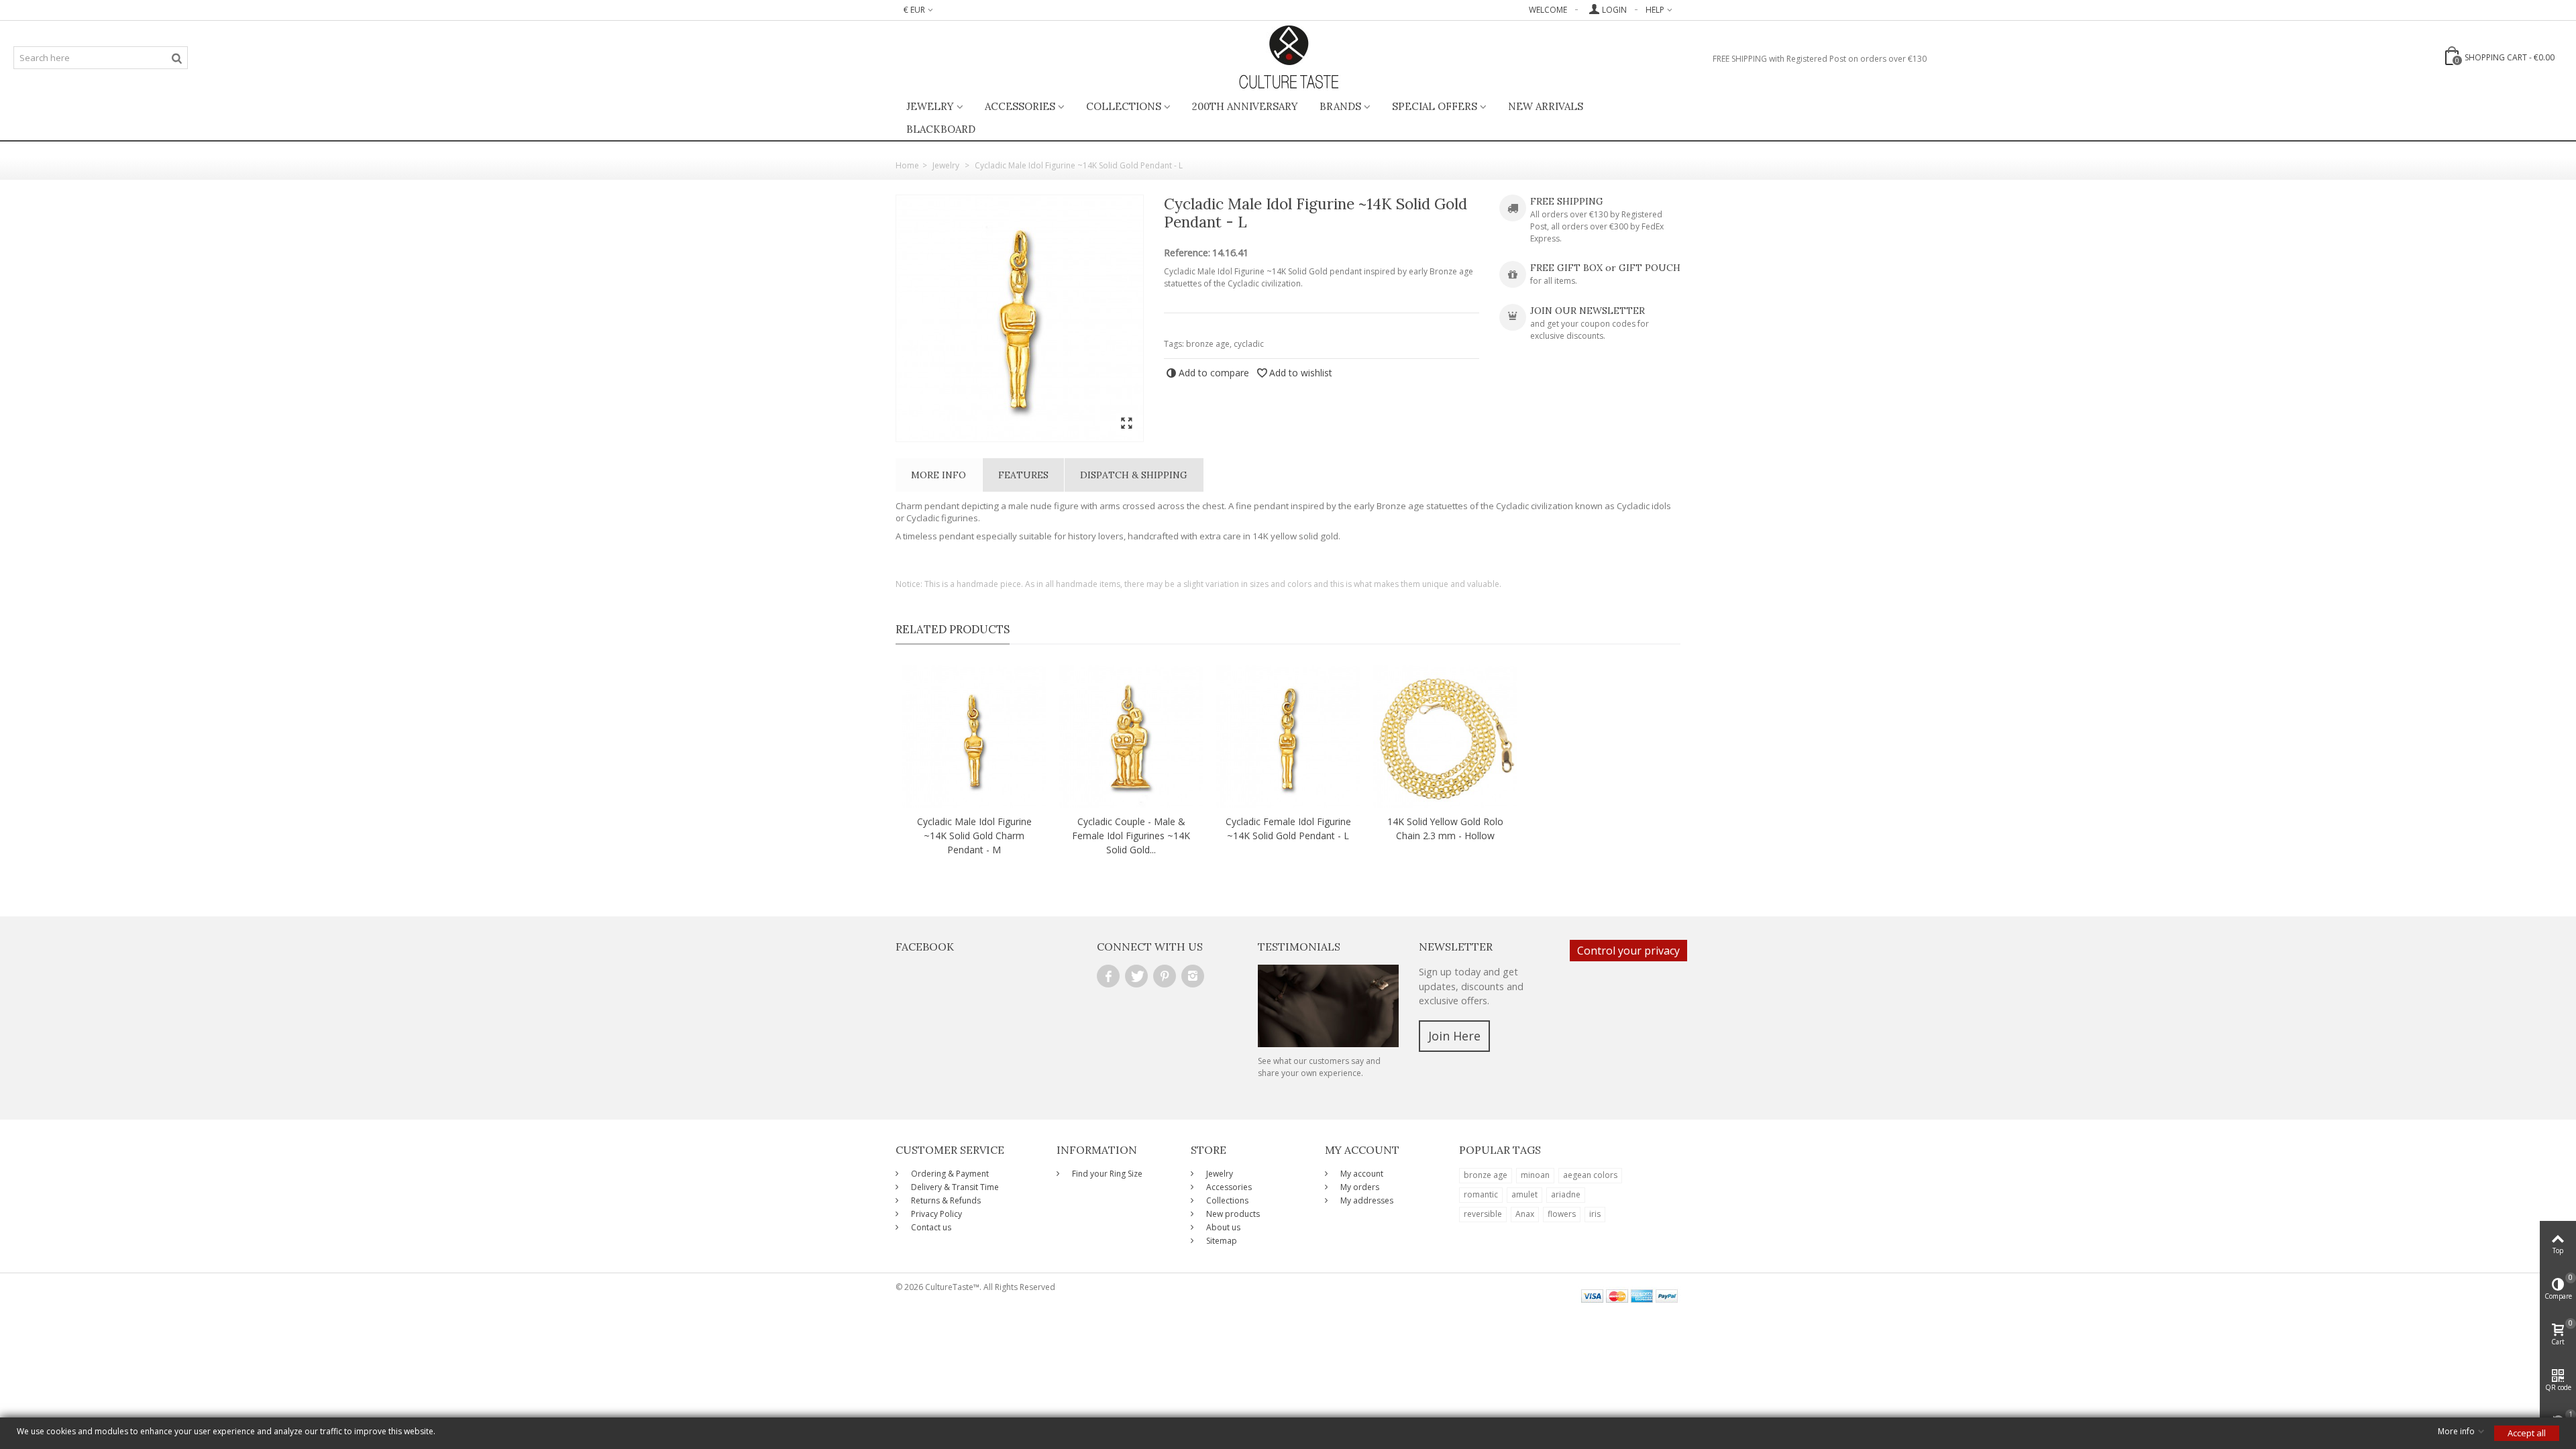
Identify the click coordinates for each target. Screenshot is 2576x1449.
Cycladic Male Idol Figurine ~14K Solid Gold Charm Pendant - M (974, 836)
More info (938, 475)
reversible (1483, 1214)
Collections (1124, 106)
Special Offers (1435, 106)
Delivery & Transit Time (954, 1187)
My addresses (1366, 1200)
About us (1222, 1227)
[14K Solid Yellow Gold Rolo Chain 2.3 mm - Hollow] (1445, 737)
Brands (1340, 106)
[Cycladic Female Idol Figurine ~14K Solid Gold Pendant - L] (1288, 737)
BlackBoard (941, 129)
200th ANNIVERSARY (1245, 106)
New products (1232, 1214)
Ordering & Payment (949, 1174)
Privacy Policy (935, 1214)
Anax (1525, 1214)
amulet (1524, 1194)
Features (1023, 475)
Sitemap (1221, 1241)
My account (1361, 1174)
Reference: (1187, 253)
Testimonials (1299, 947)
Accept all (2527, 1433)
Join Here (1454, 1036)
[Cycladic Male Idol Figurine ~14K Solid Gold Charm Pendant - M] (974, 737)
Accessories (1020, 106)
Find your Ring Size (1106, 1174)
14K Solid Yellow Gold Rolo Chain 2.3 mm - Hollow (1445, 828)
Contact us (930, 1227)
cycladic (1249, 344)
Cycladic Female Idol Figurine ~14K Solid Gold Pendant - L (1288, 828)
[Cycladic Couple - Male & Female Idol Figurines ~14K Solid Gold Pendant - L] (1131, 737)
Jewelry (930, 106)
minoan (1535, 1175)
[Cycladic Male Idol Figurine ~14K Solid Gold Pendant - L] (1020, 318)
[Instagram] (1193, 976)
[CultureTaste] (1288, 58)
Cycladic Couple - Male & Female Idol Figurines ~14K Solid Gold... (1131, 836)
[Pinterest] (1165, 976)
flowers (1562, 1214)
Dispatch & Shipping (1134, 475)
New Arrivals (1546, 106)
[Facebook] (1108, 976)
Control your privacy (1628, 951)
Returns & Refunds (945, 1200)
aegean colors (1590, 1175)
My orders (1359, 1187)
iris (1595, 1214)
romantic (1481, 1194)
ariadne (1566, 1194)
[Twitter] (1136, 976)
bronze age (1208, 344)
